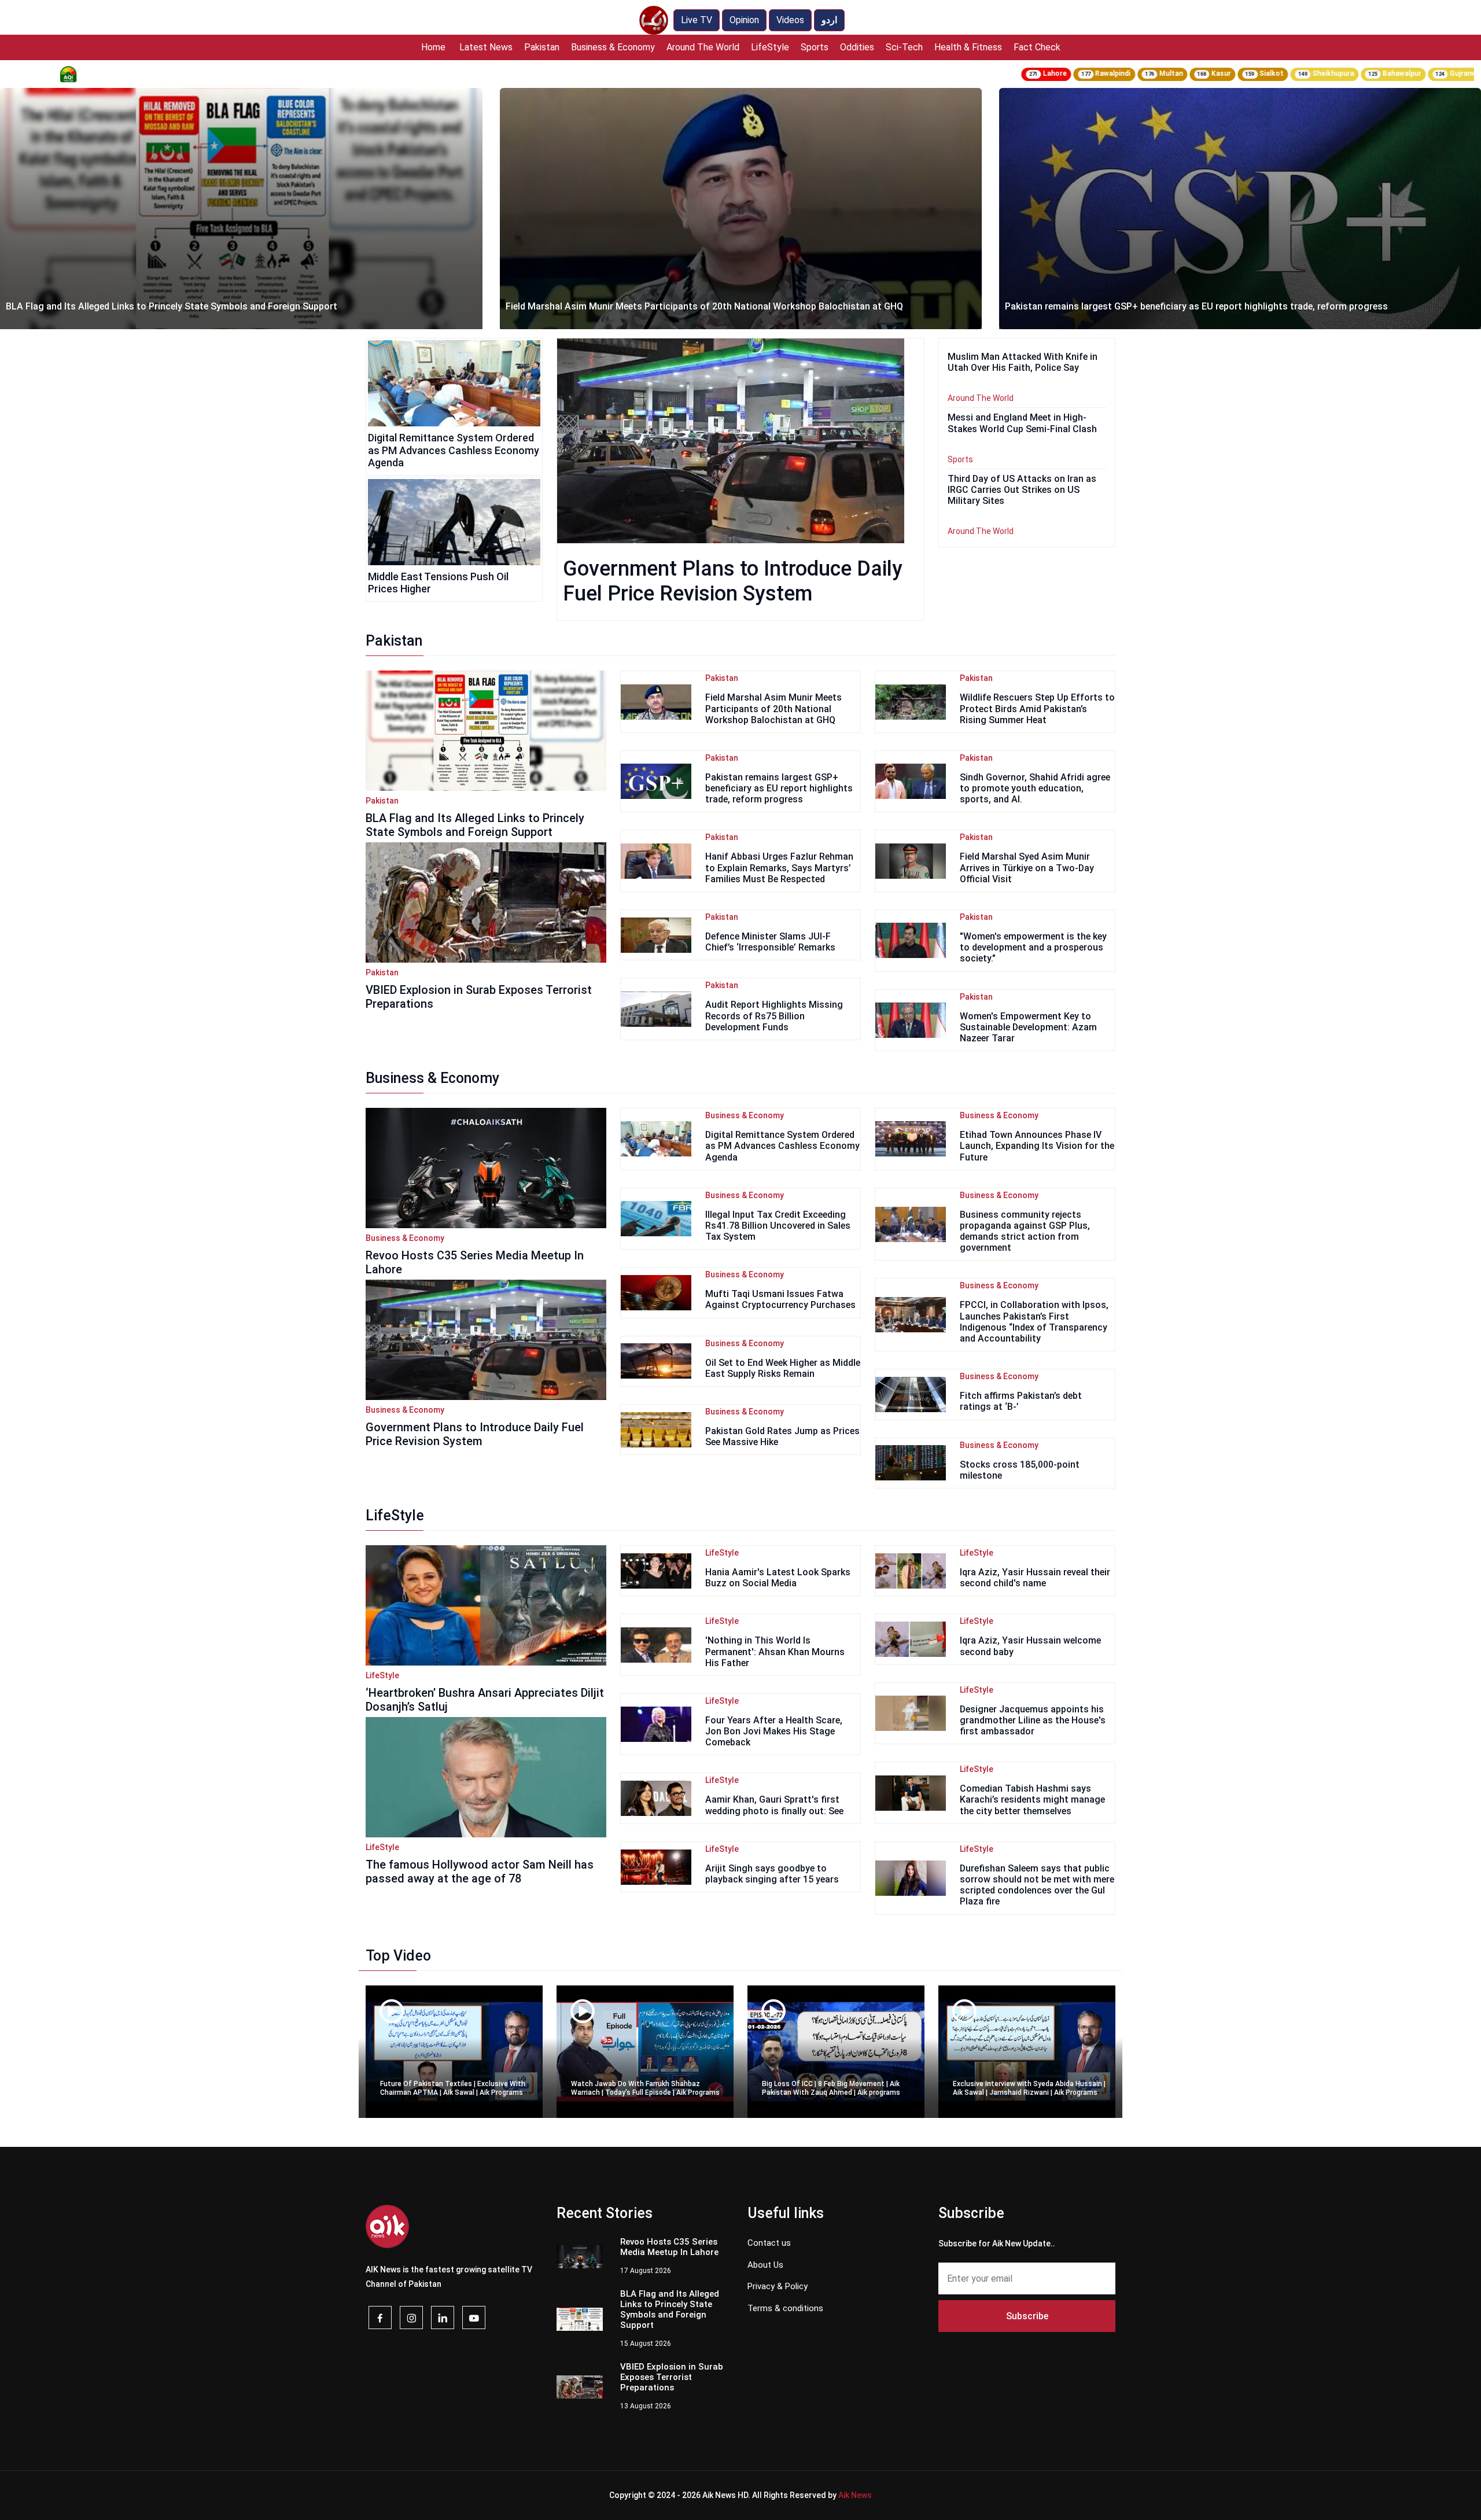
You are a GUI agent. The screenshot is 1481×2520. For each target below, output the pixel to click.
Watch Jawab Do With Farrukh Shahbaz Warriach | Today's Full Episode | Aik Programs (645, 2088)
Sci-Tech (904, 47)
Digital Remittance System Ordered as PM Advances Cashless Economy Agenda (454, 450)
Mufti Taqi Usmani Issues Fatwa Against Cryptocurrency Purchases (780, 1299)
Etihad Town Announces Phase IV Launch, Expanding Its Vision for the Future (1037, 1146)
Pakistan (542, 47)
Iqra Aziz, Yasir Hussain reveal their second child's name (1035, 1578)
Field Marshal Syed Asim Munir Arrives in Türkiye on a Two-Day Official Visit (1027, 867)
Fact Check (1037, 47)
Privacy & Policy (778, 2286)
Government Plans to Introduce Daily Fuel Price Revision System (733, 581)
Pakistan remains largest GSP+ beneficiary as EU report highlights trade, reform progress (697, 306)
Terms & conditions (785, 2308)
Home (433, 47)
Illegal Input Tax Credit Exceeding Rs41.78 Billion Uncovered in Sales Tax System (778, 1226)
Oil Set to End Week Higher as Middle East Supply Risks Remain (783, 1368)
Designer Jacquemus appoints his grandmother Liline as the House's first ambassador (1033, 1720)
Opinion (744, 20)
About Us (765, 2265)
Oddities (857, 47)
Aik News (855, 2495)
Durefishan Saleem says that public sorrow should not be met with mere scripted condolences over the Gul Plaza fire (1037, 1885)
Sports (815, 47)
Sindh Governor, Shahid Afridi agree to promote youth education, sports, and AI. (1035, 788)
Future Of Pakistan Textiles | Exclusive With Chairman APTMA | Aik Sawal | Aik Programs (453, 2088)
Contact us (769, 2243)
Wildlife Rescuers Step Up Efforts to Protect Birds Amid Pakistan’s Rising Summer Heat (1037, 708)
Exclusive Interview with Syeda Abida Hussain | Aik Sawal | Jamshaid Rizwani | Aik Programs (1029, 2088)
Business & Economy (613, 47)
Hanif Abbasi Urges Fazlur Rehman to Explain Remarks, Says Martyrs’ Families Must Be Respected (779, 867)
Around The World (703, 47)
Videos (790, 20)
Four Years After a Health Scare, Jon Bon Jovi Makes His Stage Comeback (774, 1731)
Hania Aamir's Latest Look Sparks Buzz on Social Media (778, 1578)
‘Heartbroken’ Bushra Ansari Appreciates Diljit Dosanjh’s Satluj (485, 1700)
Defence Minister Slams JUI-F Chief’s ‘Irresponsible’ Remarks (770, 942)
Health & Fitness (968, 47)
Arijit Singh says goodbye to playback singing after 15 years (772, 1874)
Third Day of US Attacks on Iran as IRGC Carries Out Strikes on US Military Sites (1022, 490)
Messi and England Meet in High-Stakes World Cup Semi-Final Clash (1022, 423)
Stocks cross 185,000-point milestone (1020, 1470)
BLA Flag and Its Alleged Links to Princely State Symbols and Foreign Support (475, 825)
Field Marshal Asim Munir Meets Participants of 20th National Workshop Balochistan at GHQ (205, 306)
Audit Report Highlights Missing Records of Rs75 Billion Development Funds (774, 1016)
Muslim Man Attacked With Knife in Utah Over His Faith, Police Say (1147, 306)
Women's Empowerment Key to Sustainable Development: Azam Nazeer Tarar (1028, 1027)
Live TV (697, 20)
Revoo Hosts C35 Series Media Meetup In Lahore (669, 2247)
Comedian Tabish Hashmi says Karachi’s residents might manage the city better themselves (1032, 1799)
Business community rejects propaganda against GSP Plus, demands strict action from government (1025, 1231)
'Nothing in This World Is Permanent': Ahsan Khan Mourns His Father (775, 1651)
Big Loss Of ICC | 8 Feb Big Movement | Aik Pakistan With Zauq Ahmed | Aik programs (831, 2088)
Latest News (486, 47)
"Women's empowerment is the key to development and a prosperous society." (1033, 947)
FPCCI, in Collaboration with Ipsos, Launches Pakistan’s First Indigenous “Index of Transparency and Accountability (1034, 1322)
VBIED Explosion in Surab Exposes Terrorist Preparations (672, 2377)
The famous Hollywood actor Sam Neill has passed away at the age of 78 (480, 1871)
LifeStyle (770, 47)
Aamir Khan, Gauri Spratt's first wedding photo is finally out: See (774, 1805)
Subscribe (1027, 2316)
